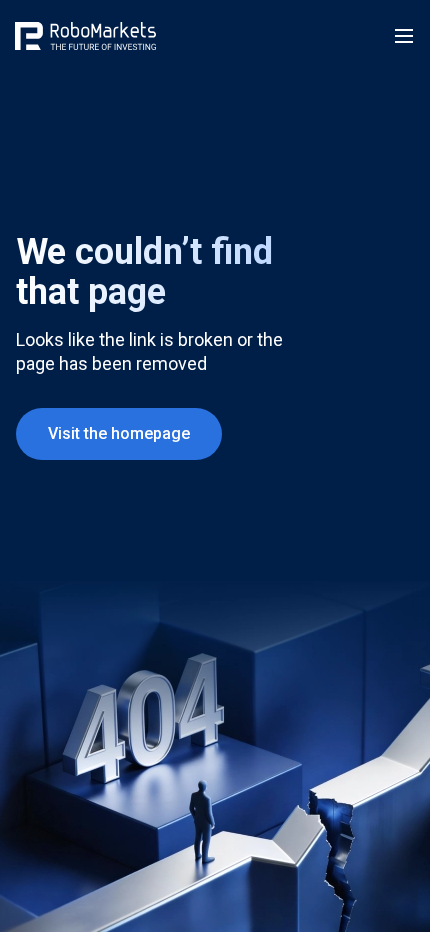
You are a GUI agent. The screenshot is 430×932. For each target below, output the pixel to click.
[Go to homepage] (85, 36)
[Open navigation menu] (404, 36)
